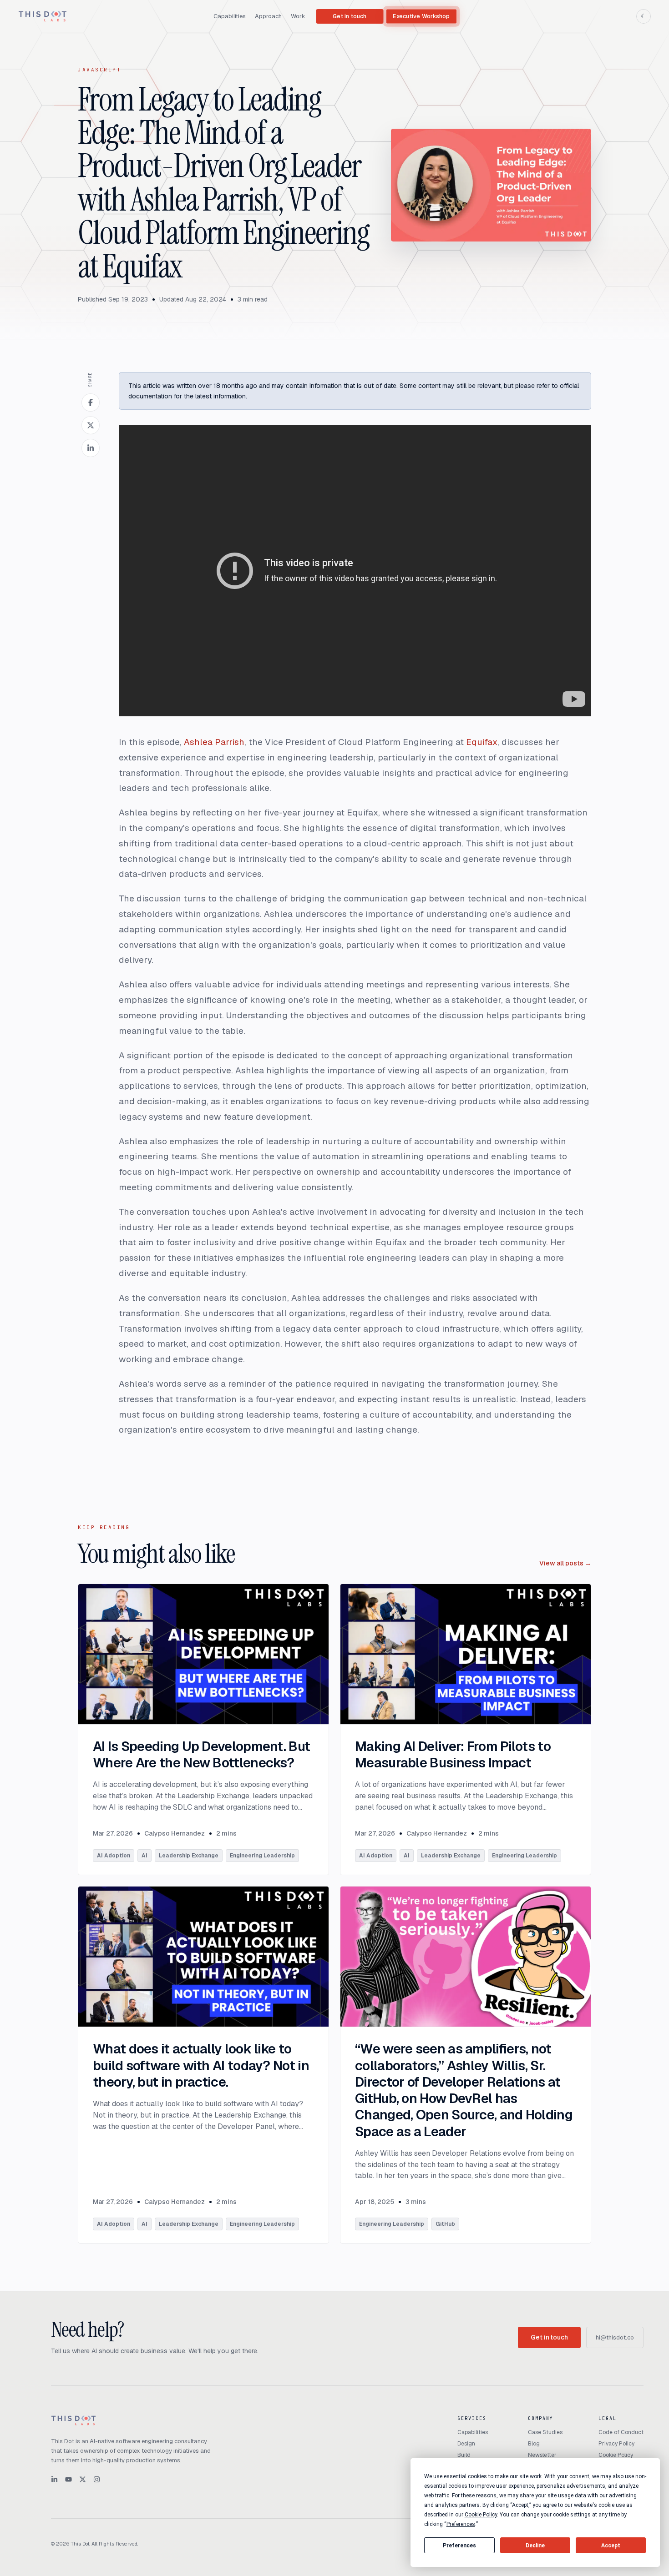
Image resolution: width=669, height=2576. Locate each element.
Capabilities (230, 16)
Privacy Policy (616, 2444)
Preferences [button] (461, 2524)
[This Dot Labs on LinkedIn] (54, 2479)
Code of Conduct (621, 2432)
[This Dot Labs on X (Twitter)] (83, 2479)
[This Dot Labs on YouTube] (68, 2479)
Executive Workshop (421, 16)
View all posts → (565, 1563)
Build (464, 2455)
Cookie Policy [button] (481, 2515)
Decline (535, 2546)
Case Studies (545, 2432)
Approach (268, 16)
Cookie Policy (616, 2455)
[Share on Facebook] (91, 402)
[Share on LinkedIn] (91, 448)
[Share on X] (91, 425)
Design (466, 2444)
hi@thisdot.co (615, 2337)
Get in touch (350, 16)
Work (298, 16)
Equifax (482, 742)
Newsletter (542, 2455)
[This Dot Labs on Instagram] (97, 2479)
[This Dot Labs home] (43, 16)
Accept (611, 2546)
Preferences (459, 2546)
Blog (534, 2444)
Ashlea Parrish (214, 742)
